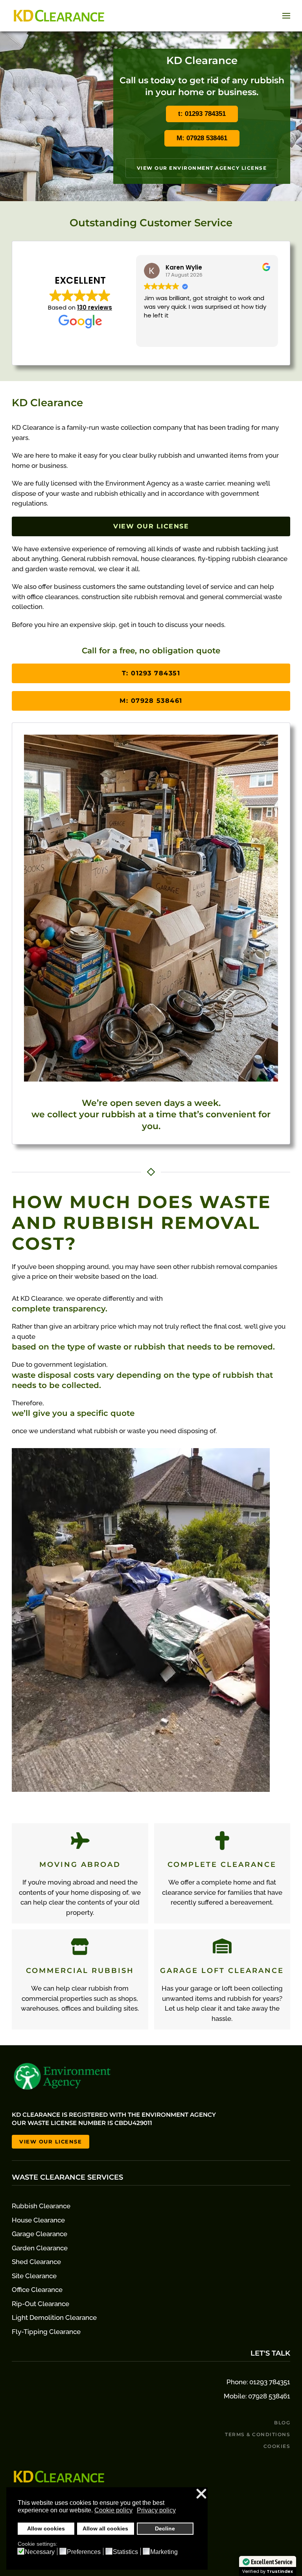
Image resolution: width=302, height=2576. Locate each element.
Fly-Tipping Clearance (46, 2332)
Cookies (277, 2446)
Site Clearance (34, 2276)
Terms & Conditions (258, 2434)
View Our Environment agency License (202, 168)
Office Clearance (37, 2290)
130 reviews (95, 307)
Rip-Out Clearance (41, 2304)
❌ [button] (201, 2494)
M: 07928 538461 (202, 138)
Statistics (125, 2552)
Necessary (40, 2552)
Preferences (84, 2552)
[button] (286, 16)
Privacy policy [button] (156, 2510)
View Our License (151, 526)
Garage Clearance (40, 2234)
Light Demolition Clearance (54, 2317)
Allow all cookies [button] (105, 2528)
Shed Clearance (36, 2262)
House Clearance (38, 2220)
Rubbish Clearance (41, 2206)
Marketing (164, 2552)
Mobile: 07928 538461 (257, 2396)
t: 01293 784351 (202, 114)
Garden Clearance (40, 2248)
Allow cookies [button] (46, 2528)
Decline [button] (165, 2528)
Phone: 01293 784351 (258, 2382)
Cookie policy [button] (113, 2510)
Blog (282, 2423)
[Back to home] (59, 16)
